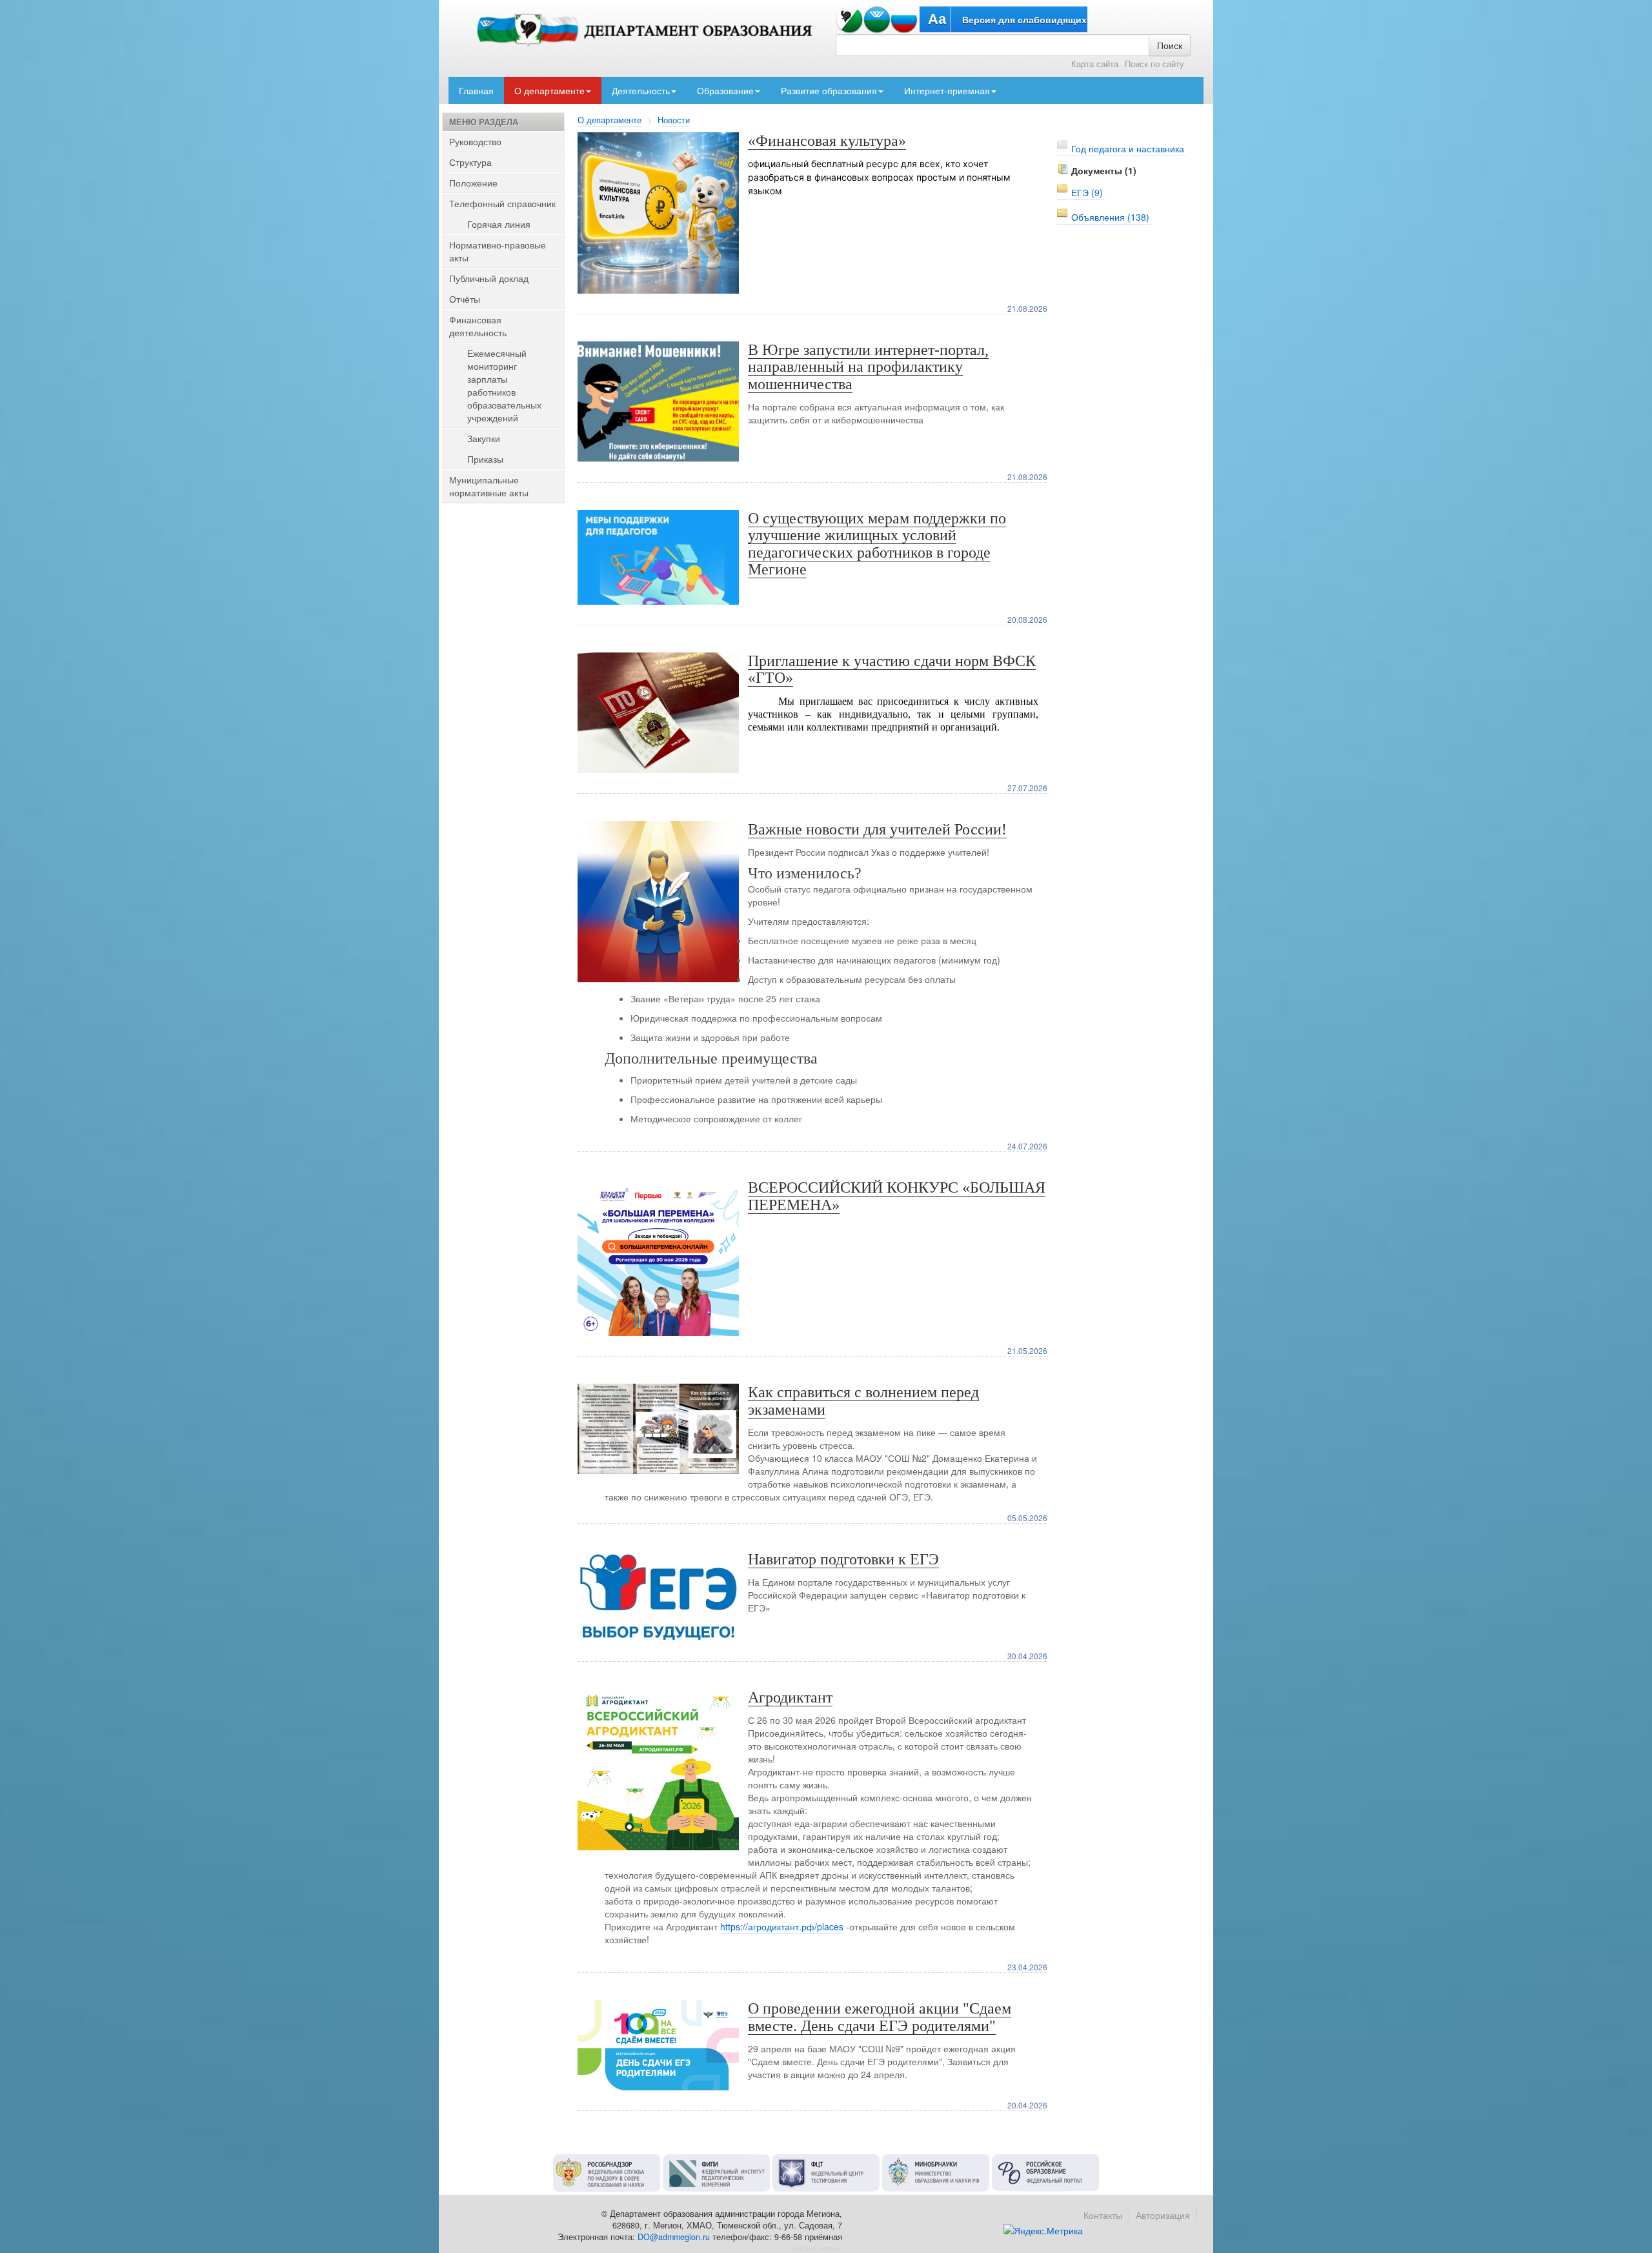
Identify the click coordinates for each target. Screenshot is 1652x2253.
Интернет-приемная (947, 90)
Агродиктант (790, 1697)
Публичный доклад (489, 278)
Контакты (1103, 2215)
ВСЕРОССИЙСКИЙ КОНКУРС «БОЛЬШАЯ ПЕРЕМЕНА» (897, 1196)
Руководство (475, 141)
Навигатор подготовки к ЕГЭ (843, 1559)
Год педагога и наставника (1128, 148)
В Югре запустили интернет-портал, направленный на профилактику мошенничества (868, 367)
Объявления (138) (1110, 217)
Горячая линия (499, 224)
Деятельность (641, 90)
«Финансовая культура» (827, 141)
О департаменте (549, 90)
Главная (476, 90)
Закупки (484, 438)
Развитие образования (829, 90)
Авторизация (1163, 2215)
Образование (725, 90)
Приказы (485, 459)
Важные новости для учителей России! (877, 829)
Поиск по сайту (1154, 64)
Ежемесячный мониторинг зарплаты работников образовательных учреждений (504, 385)
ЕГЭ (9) (1087, 192)
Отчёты (465, 299)
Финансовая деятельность (478, 326)
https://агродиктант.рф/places (782, 1926)
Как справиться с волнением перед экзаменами (863, 1400)
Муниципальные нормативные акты (489, 486)
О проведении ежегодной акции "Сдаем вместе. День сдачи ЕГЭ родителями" (880, 2017)
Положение (473, 183)
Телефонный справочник (502, 203)
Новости (674, 120)
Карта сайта (1095, 64)
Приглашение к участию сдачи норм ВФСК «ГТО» (892, 669)
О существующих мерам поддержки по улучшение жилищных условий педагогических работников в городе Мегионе (877, 544)
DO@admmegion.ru (674, 2237)
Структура (470, 162)
